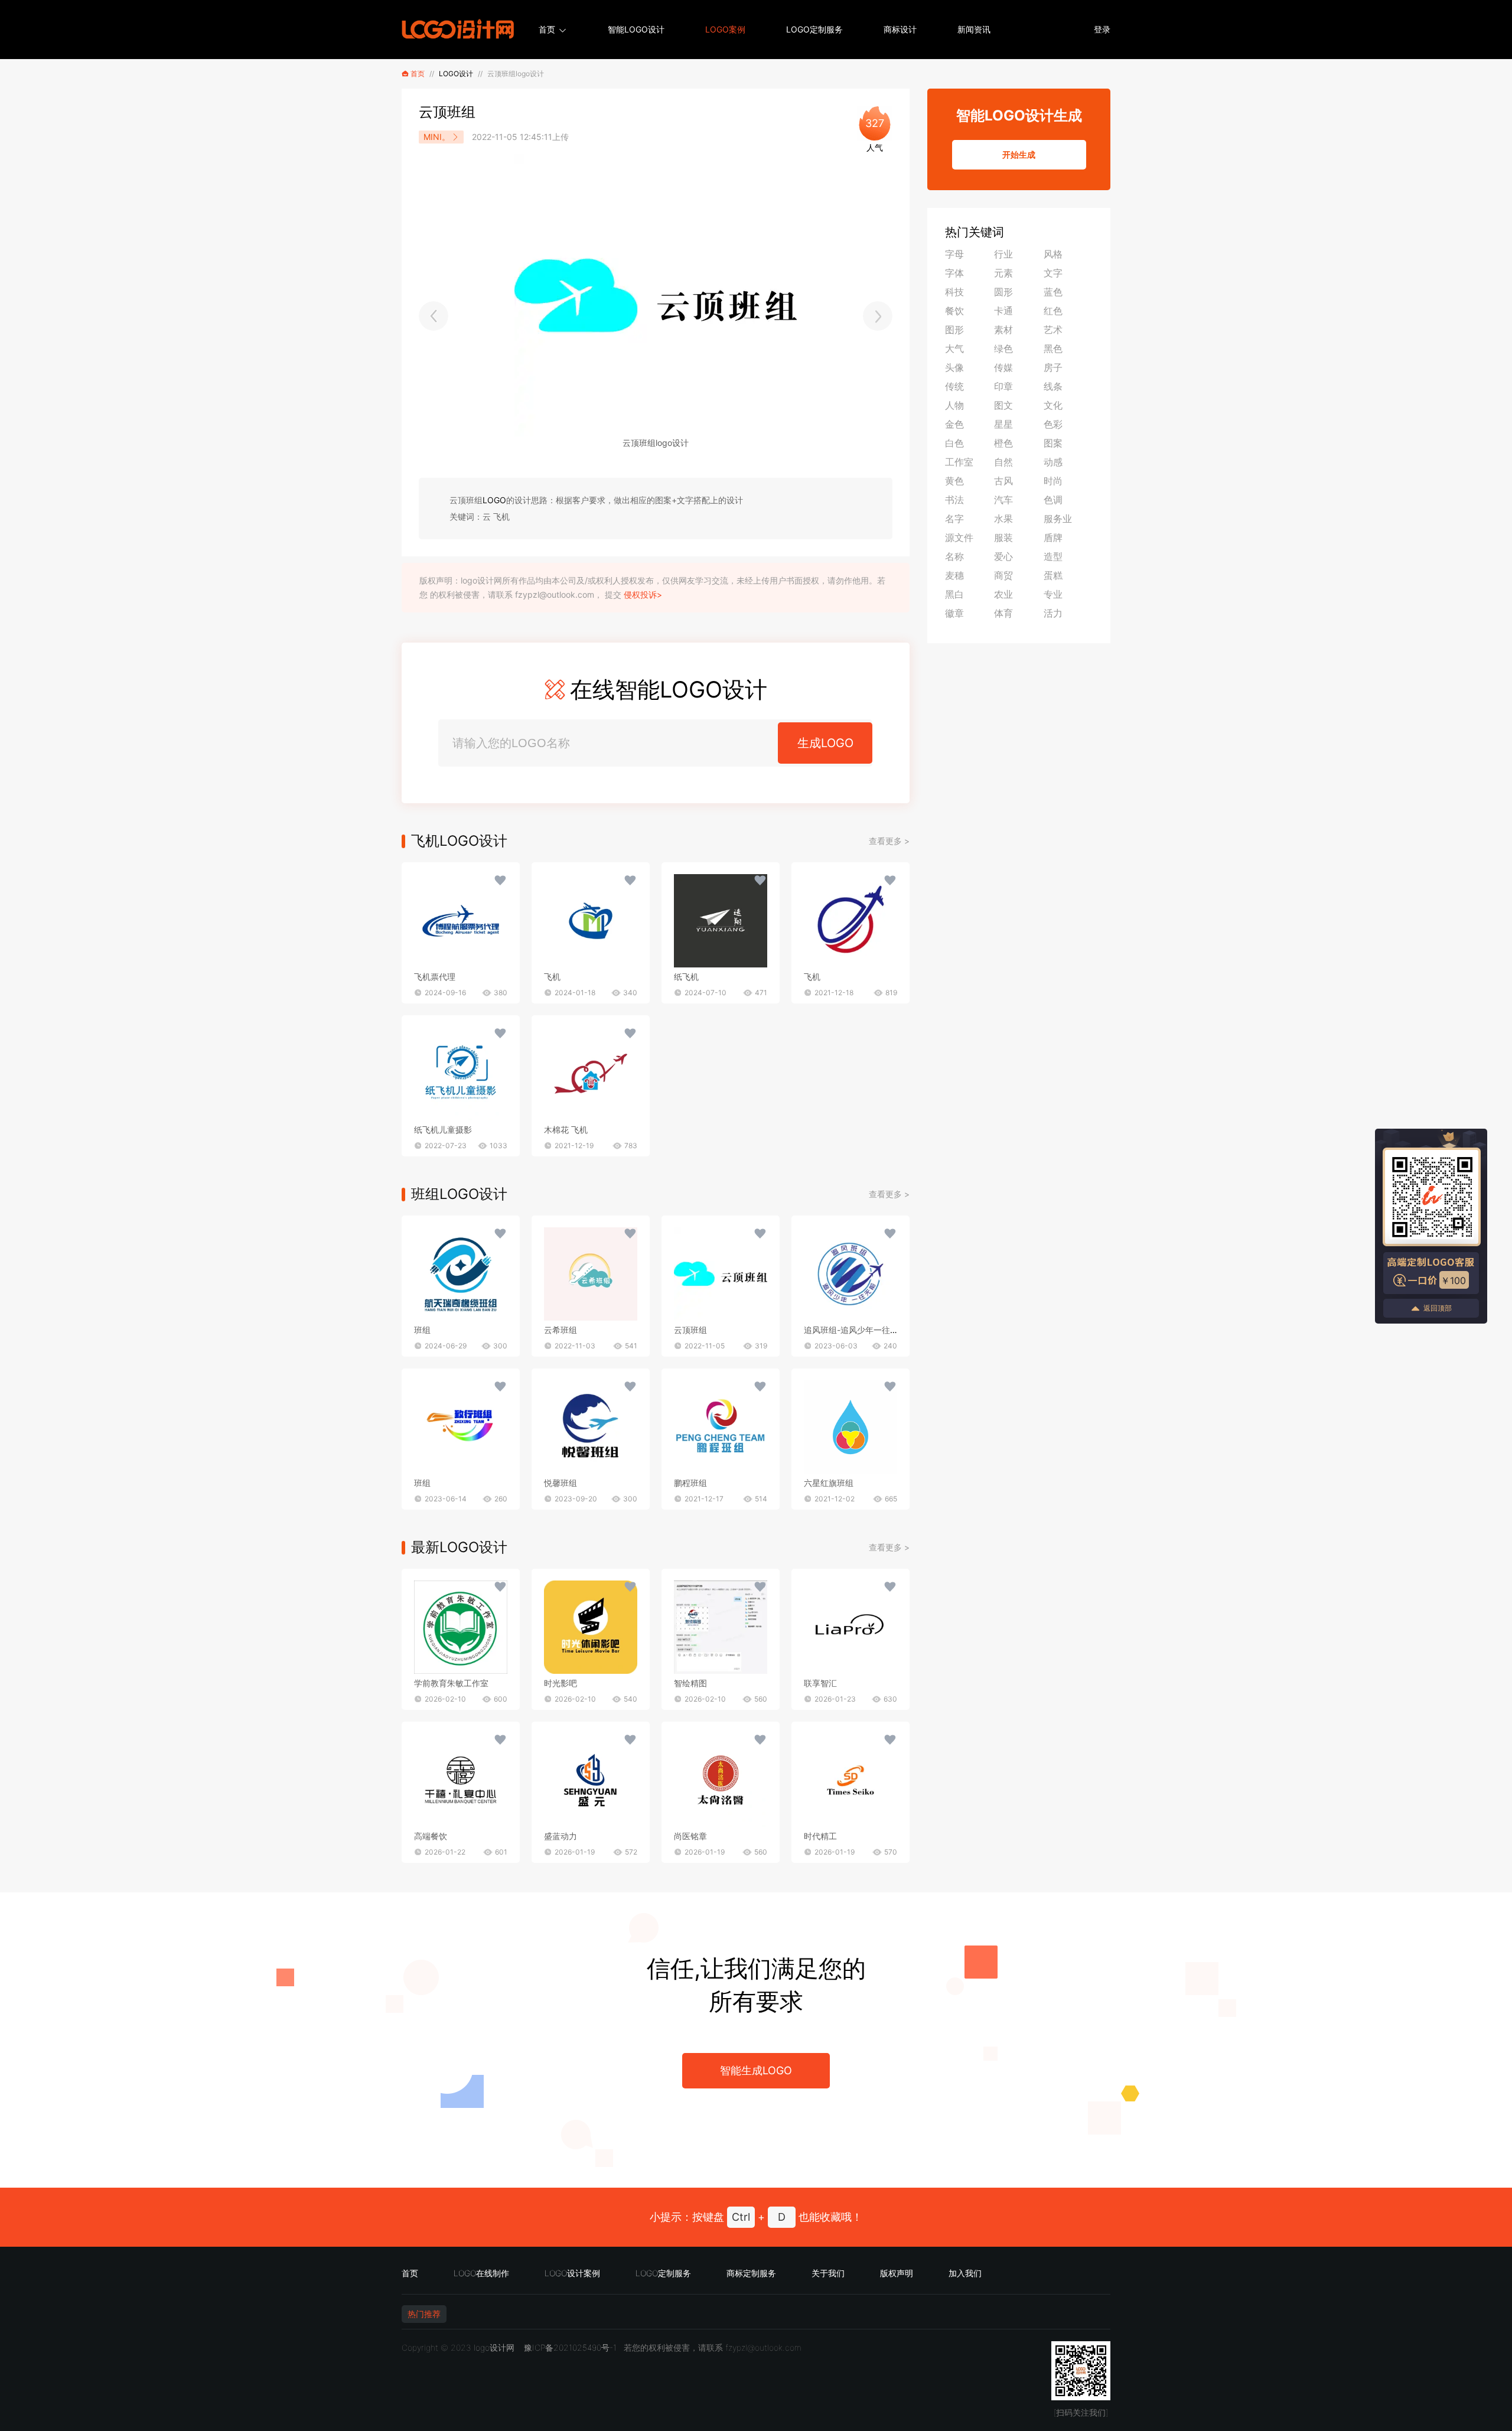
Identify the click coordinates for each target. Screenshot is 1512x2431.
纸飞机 (686, 977)
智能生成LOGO (756, 2070)
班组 (422, 1330)
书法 (954, 500)
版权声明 (897, 2273)
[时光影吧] (591, 1627)
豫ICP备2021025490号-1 (570, 2347)
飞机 (552, 977)
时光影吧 (561, 1683)
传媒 (1003, 367)
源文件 (959, 537)
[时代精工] (850, 1780)
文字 (1053, 273)
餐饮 (954, 311)
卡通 (1003, 311)
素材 (1003, 330)
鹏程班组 (690, 1483)
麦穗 (954, 575)
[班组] (461, 1274)
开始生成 (1019, 154)
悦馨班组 (561, 1483)
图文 (1003, 405)
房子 (1053, 367)
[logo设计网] (458, 30)
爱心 (1003, 556)
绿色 (1003, 348)
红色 (1053, 311)
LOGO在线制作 (481, 2273)
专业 (1053, 594)
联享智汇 (820, 1683)
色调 (1053, 500)
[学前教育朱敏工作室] (461, 1627)
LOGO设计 (456, 74)
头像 (954, 367)
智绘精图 (690, 1683)
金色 (954, 424)
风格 (1053, 254)
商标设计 (900, 29)
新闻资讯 (974, 29)
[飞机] (461, 921)
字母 (954, 254)
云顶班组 (690, 1330)
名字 (954, 519)
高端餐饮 (431, 1836)
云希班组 (561, 1330)
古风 (1003, 481)
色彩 (1053, 424)
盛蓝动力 (561, 1836)
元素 (1003, 273)
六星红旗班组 (829, 1483)
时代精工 (820, 1836)
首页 (547, 29)
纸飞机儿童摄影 (443, 1130)
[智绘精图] (721, 1627)
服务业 (1058, 519)
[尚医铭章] (721, 1780)
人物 (954, 405)
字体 (954, 273)
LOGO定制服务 (814, 29)
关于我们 (828, 2273)
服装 (1003, 537)
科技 (954, 292)
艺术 (1053, 330)
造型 (1053, 556)
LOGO (494, 500)
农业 (1003, 594)
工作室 (959, 462)
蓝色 (1053, 292)
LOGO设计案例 (572, 2273)
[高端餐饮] (461, 1780)
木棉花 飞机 (566, 1130)
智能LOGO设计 (636, 29)
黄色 (954, 481)
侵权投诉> (643, 594)
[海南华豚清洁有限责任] (878, 316)
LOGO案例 (725, 29)
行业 (1003, 254)
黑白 (954, 594)
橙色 (1003, 443)
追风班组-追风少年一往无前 (855, 1330)
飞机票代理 (435, 977)
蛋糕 (1053, 575)
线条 (1053, 386)
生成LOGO (825, 743)
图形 (954, 330)
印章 (1003, 386)
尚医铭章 (690, 1836)
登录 (1102, 29)
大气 (954, 348)
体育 (1003, 613)
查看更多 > (889, 841)
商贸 (1003, 575)
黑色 (1053, 348)
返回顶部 (1438, 1308)
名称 (954, 556)
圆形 (1003, 292)
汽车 (1003, 500)
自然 (1003, 462)
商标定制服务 (751, 2273)
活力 (1053, 613)
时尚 (1053, 481)
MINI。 (437, 137)
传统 (954, 386)
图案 (1053, 443)
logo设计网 (494, 2347)
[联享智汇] (850, 1627)
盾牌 (1053, 537)
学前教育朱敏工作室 (451, 1683)
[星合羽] (434, 316)
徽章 (954, 613)
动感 (1053, 462)
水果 (1003, 519)
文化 (1053, 405)
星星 (1003, 424)
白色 (954, 443)
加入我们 (965, 2273)
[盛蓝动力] (591, 1780)
